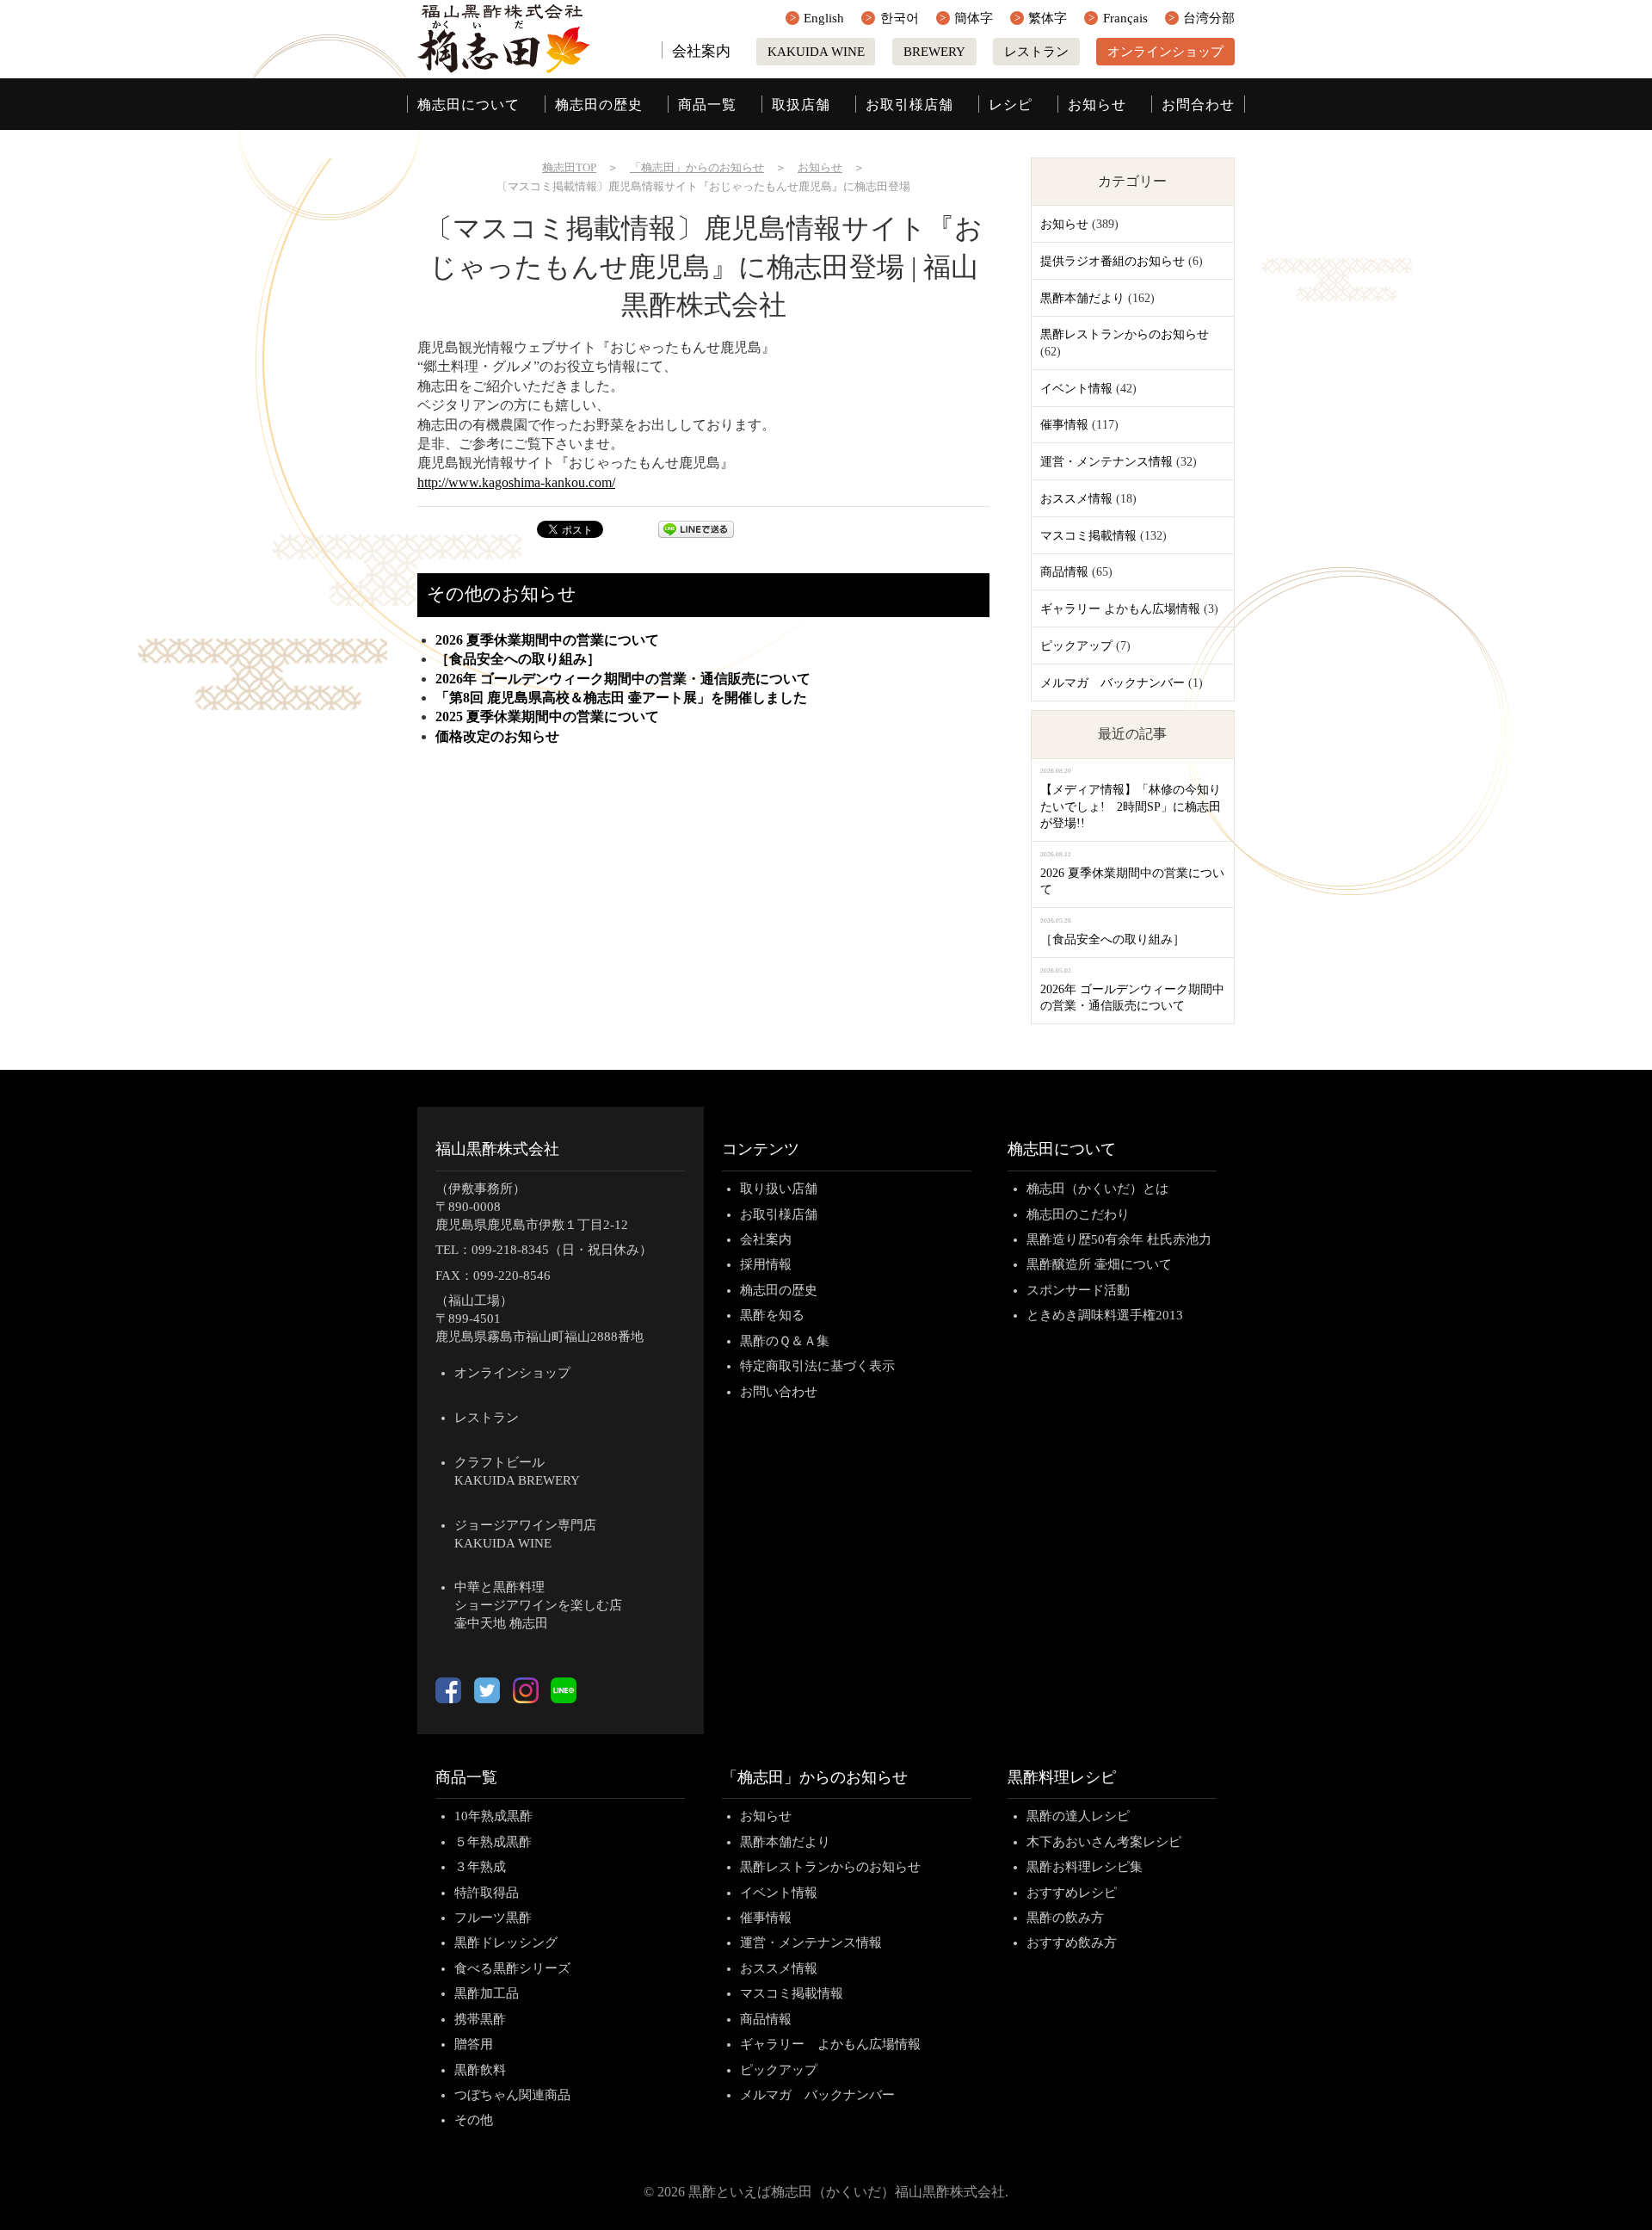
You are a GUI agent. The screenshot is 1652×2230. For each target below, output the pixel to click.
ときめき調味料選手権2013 (1105, 1315)
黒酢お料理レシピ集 (1085, 1867)
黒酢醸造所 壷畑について (1099, 1264)
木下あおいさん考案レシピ (1104, 1842)
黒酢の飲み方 (1065, 1918)
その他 (474, 2120)
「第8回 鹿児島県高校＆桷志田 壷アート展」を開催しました (621, 698)
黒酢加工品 (487, 1993)
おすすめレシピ (1072, 1893)
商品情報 (1064, 572)
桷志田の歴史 (599, 105)
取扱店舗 (801, 105)
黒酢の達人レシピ (1078, 1816)
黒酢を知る (772, 1315)
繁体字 (1048, 18)
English (824, 18)
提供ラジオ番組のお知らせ (1113, 261)
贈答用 (474, 2044)
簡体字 (974, 18)
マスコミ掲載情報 (1088, 536)
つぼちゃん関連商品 (512, 2095)
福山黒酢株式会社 (497, 1149)
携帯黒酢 (480, 2019)
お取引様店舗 (909, 105)
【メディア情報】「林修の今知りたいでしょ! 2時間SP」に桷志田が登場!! (1131, 806)
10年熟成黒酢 (493, 1816)
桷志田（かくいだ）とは (1097, 1189)
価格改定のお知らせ (497, 736)
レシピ (1011, 105)
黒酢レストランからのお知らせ (1125, 334)
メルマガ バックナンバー (1113, 683)
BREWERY (934, 52)
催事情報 (1064, 425)
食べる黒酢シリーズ (512, 1968)
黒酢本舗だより (1082, 298)
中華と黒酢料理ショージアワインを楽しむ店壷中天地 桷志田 (538, 1605)
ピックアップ (1076, 646)
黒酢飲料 (480, 2070)
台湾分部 (1209, 18)
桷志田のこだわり (1078, 1214)
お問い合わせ (779, 1392)
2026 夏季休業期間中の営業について (547, 640)
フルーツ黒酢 (493, 1918)
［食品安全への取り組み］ (518, 659)
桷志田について (468, 105)
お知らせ (1097, 105)
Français (1125, 18)
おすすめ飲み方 (1072, 1943)
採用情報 (766, 1264)
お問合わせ (1198, 105)
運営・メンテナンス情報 (1106, 462)
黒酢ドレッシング (506, 1943)
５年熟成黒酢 (493, 1842)
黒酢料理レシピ (1062, 1777)
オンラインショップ (1165, 52)
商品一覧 (707, 105)
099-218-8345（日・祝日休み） (562, 1250)
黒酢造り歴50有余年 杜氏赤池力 (1119, 1239)
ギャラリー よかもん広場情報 (1120, 609)
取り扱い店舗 (779, 1189)
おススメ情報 (1076, 499)
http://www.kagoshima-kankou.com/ (516, 482)
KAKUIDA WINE (816, 52)
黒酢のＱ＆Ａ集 (785, 1341)
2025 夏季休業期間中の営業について (547, 717)
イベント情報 (1076, 389)
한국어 (899, 18)
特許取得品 (487, 1893)
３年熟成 (480, 1867)
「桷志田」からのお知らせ (815, 1777)
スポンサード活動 (1078, 1290)
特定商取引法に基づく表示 (817, 1366)
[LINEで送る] (696, 533)
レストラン (1036, 52)
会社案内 (701, 51)
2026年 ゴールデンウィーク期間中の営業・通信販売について (623, 679)
